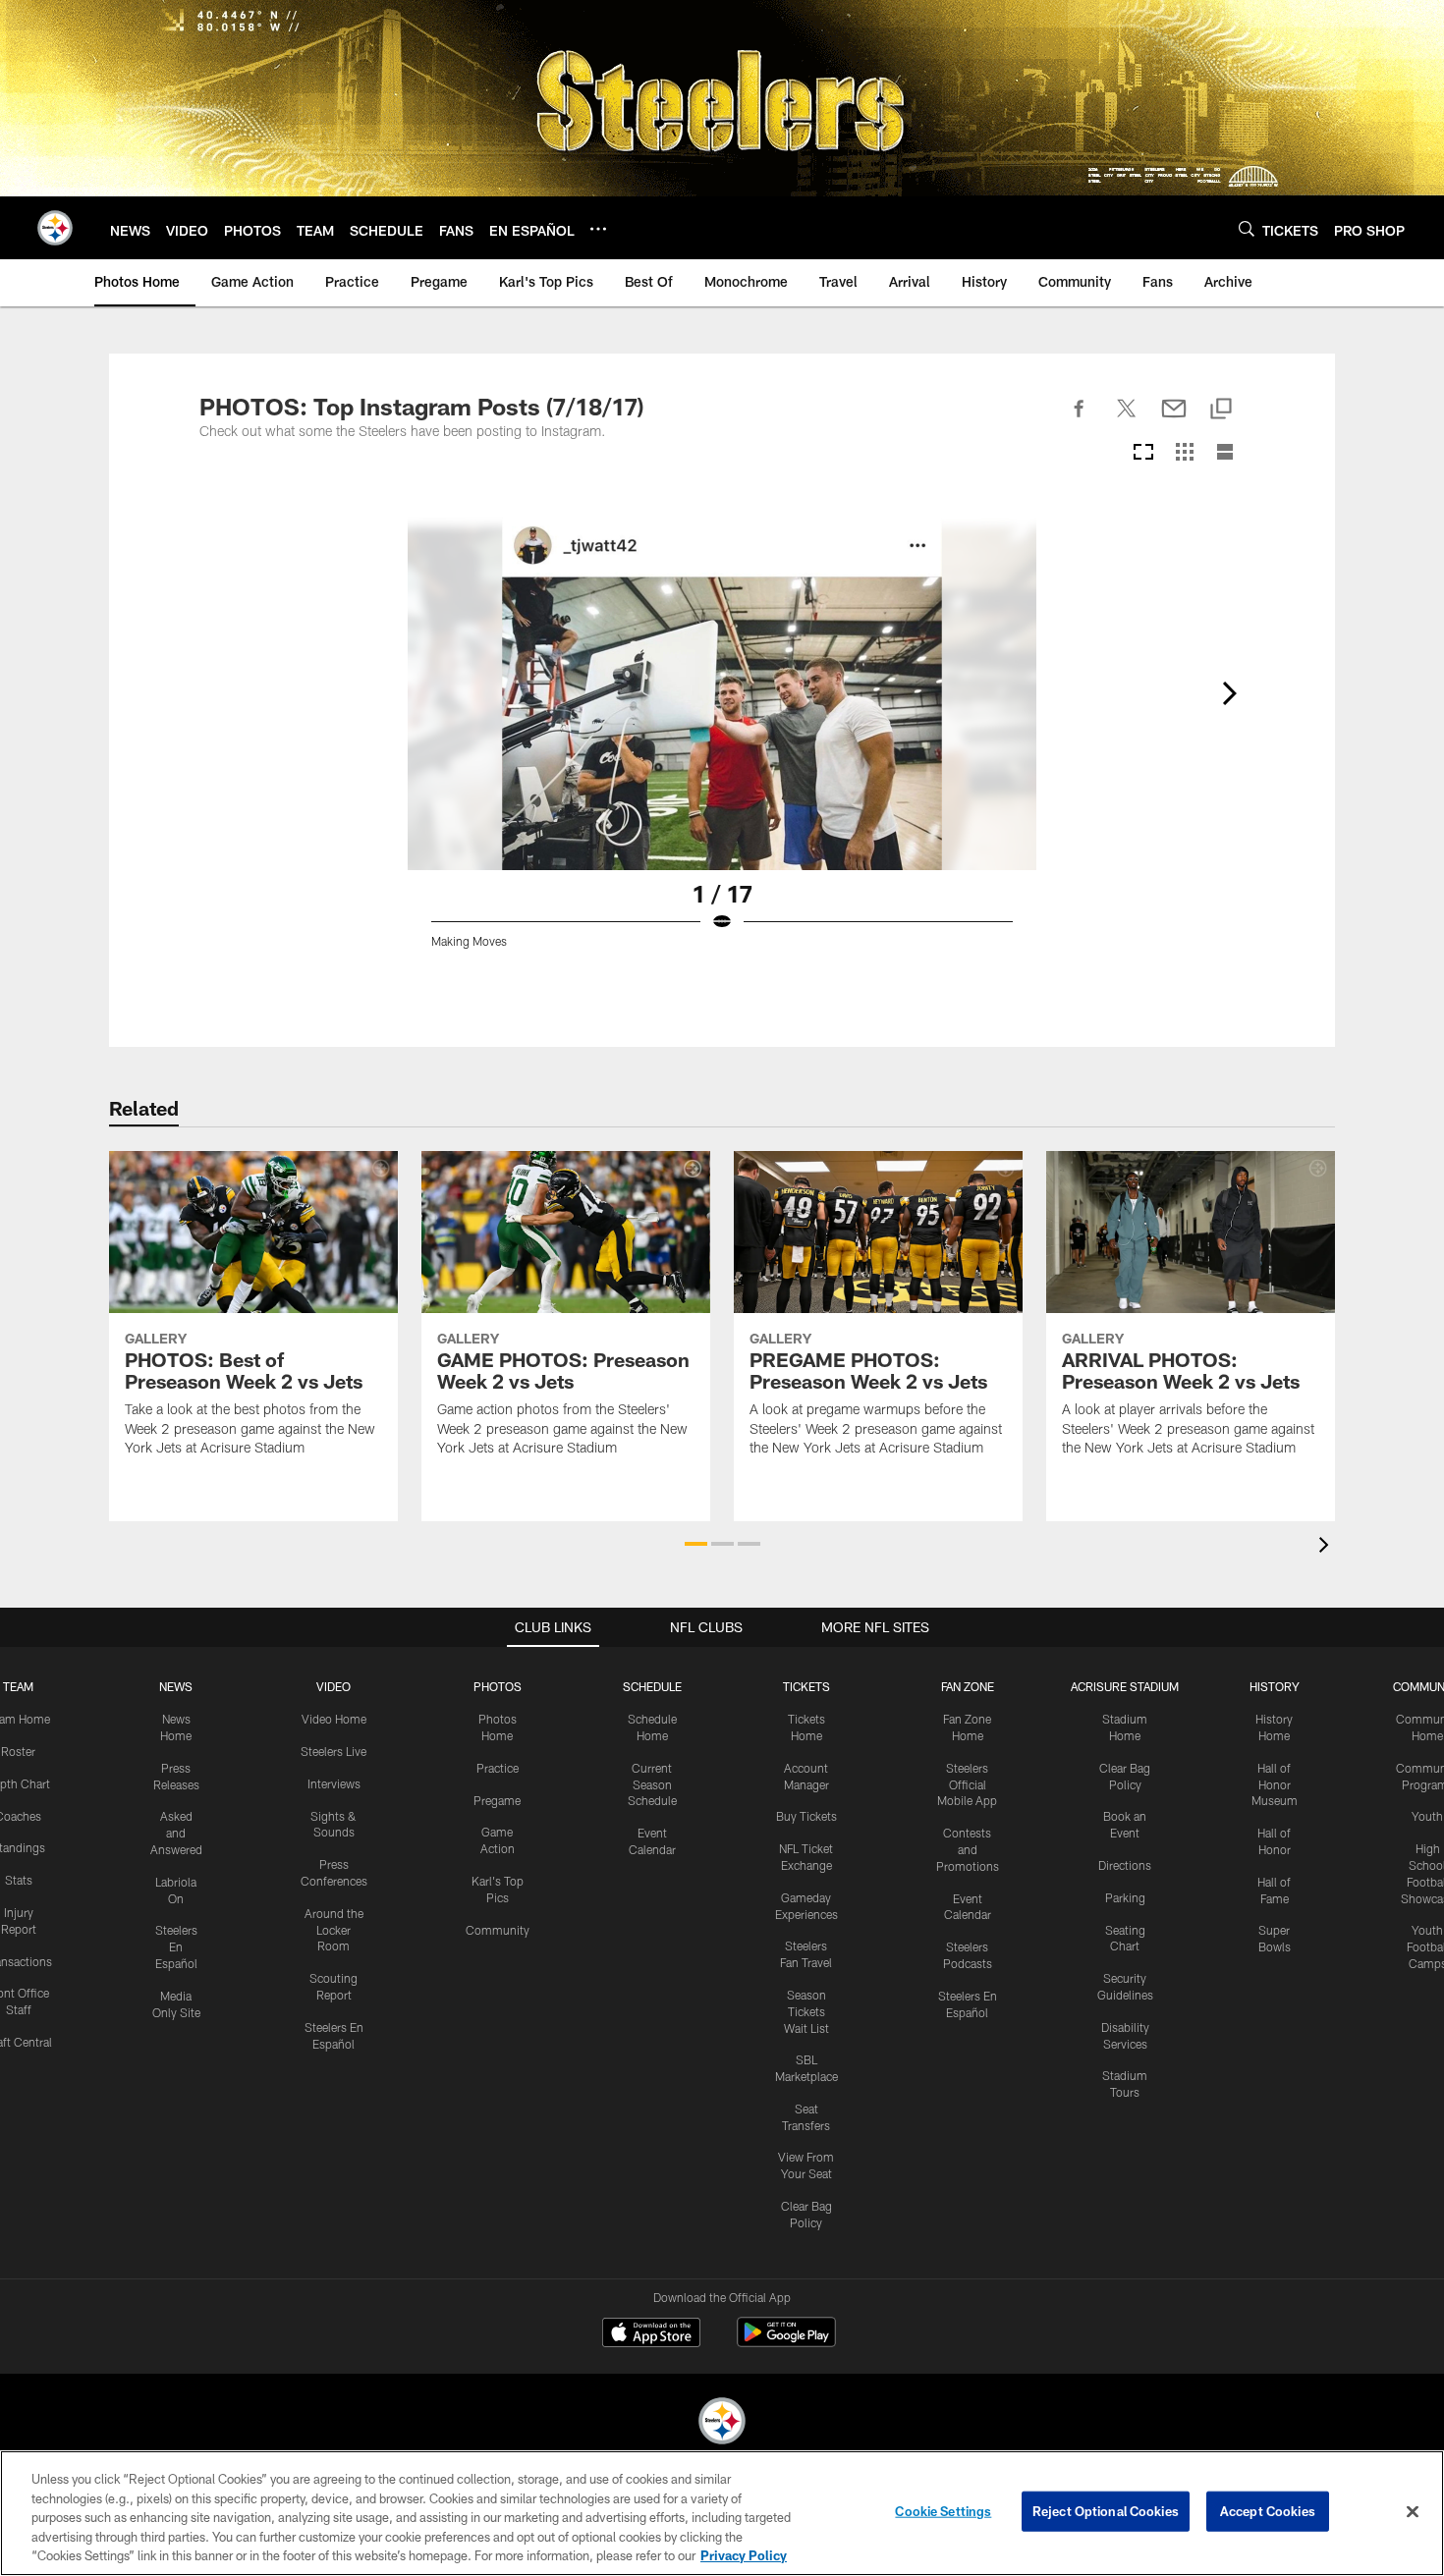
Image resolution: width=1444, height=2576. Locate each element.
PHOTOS (498, 1686)
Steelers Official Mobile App (967, 1784)
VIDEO (333, 1686)
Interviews (334, 1783)
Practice (498, 1768)
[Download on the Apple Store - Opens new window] (651, 2334)
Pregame (497, 1800)
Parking (1125, 1897)
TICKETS (806, 1686)
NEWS (176, 1686)
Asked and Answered (176, 1833)
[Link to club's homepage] (55, 228)
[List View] (1225, 453)
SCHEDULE (652, 1686)
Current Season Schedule (652, 1784)
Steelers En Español (176, 1946)
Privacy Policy (744, 2555)
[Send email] (1174, 419)
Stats (19, 1880)
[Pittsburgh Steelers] (722, 2423)
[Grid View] (1184, 453)
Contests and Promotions (968, 1849)
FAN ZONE (968, 1686)
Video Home (334, 1719)
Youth (1427, 1816)
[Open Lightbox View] (722, 744)
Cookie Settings (943, 2511)
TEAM (18, 1686)
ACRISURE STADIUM (1125, 1686)
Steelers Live (333, 1751)
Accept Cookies (1268, 2511)
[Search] (1247, 228)
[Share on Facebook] (1080, 419)
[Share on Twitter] (1127, 419)
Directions (1125, 1865)
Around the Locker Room (334, 1930)
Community (498, 1930)
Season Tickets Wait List (806, 2011)
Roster (18, 1751)
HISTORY (1275, 1686)
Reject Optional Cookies (1106, 2511)
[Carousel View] (1143, 453)
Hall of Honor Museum (1275, 1784)
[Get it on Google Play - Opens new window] (786, 2342)
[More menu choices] (598, 229)
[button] (696, 1544)
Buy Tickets (806, 1816)
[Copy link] (1221, 410)
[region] (722, 2513)
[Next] (1229, 693)
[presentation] (1327, 1547)
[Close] (1413, 2512)
